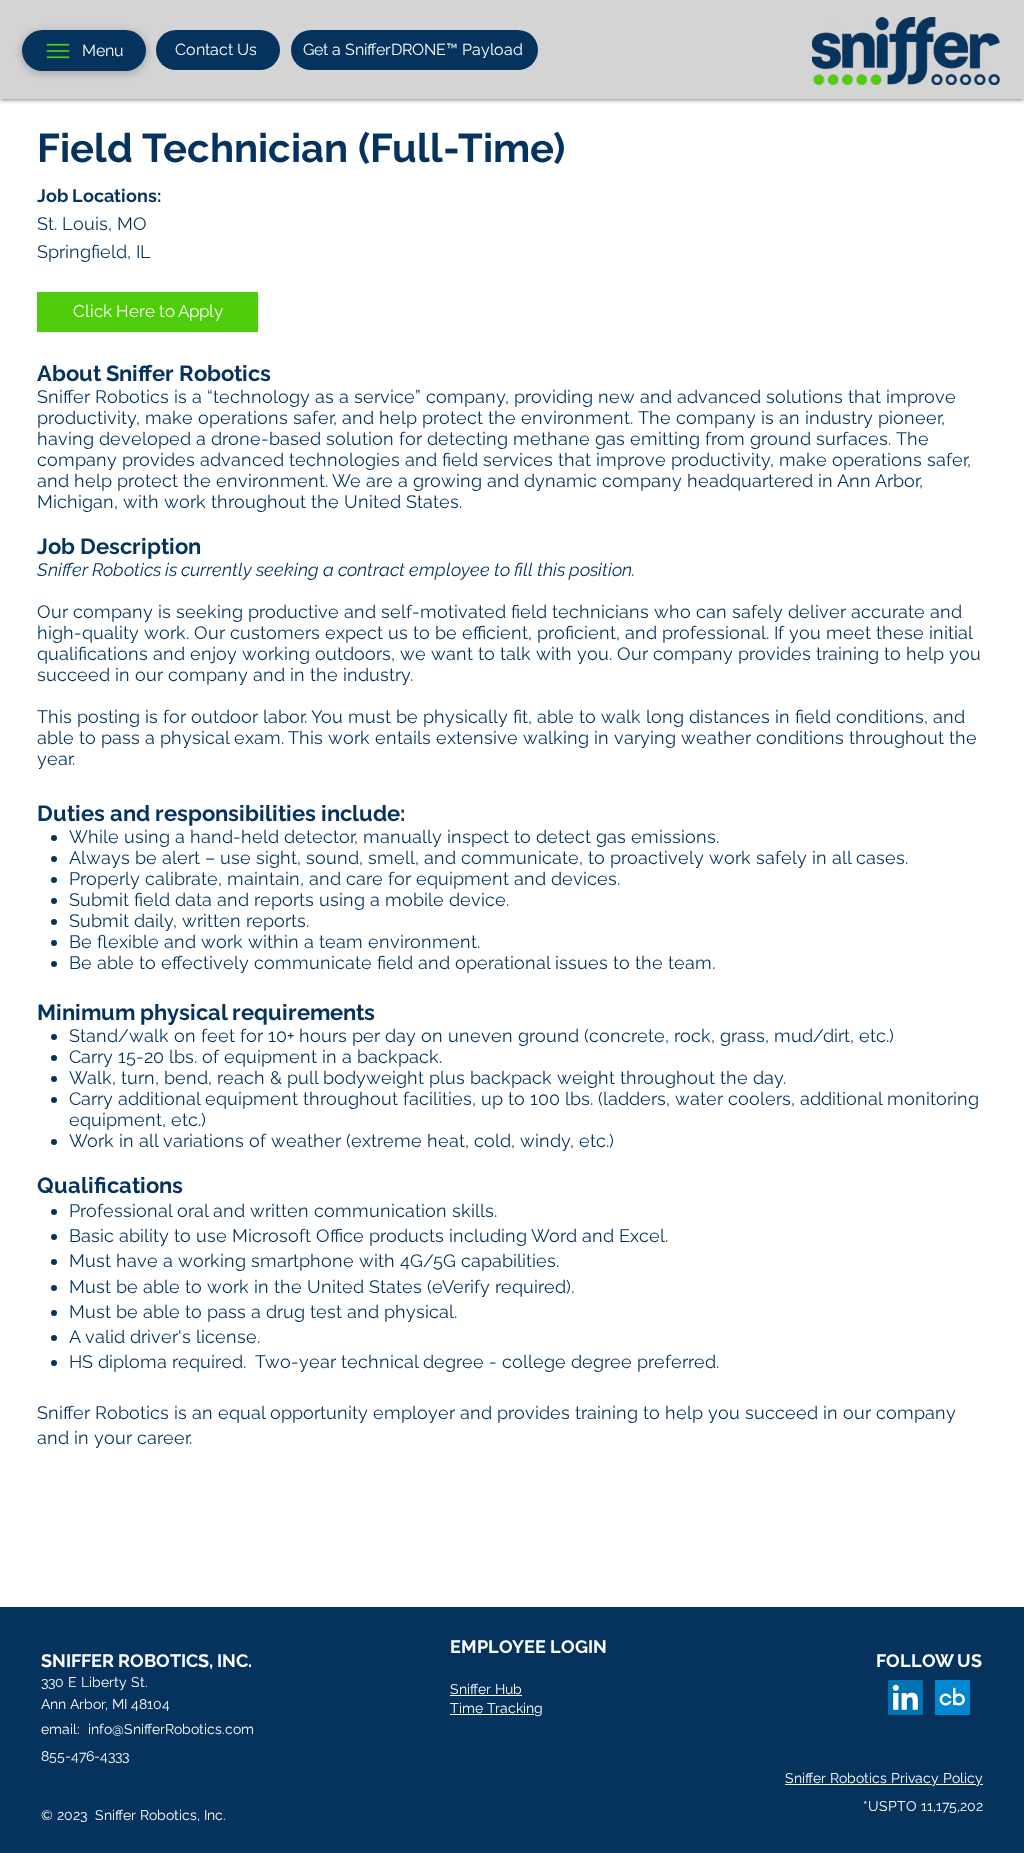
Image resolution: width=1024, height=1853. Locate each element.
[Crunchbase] (952, 1697)
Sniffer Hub (486, 1689)
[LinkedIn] (905, 1697)
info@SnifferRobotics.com (171, 1729)
